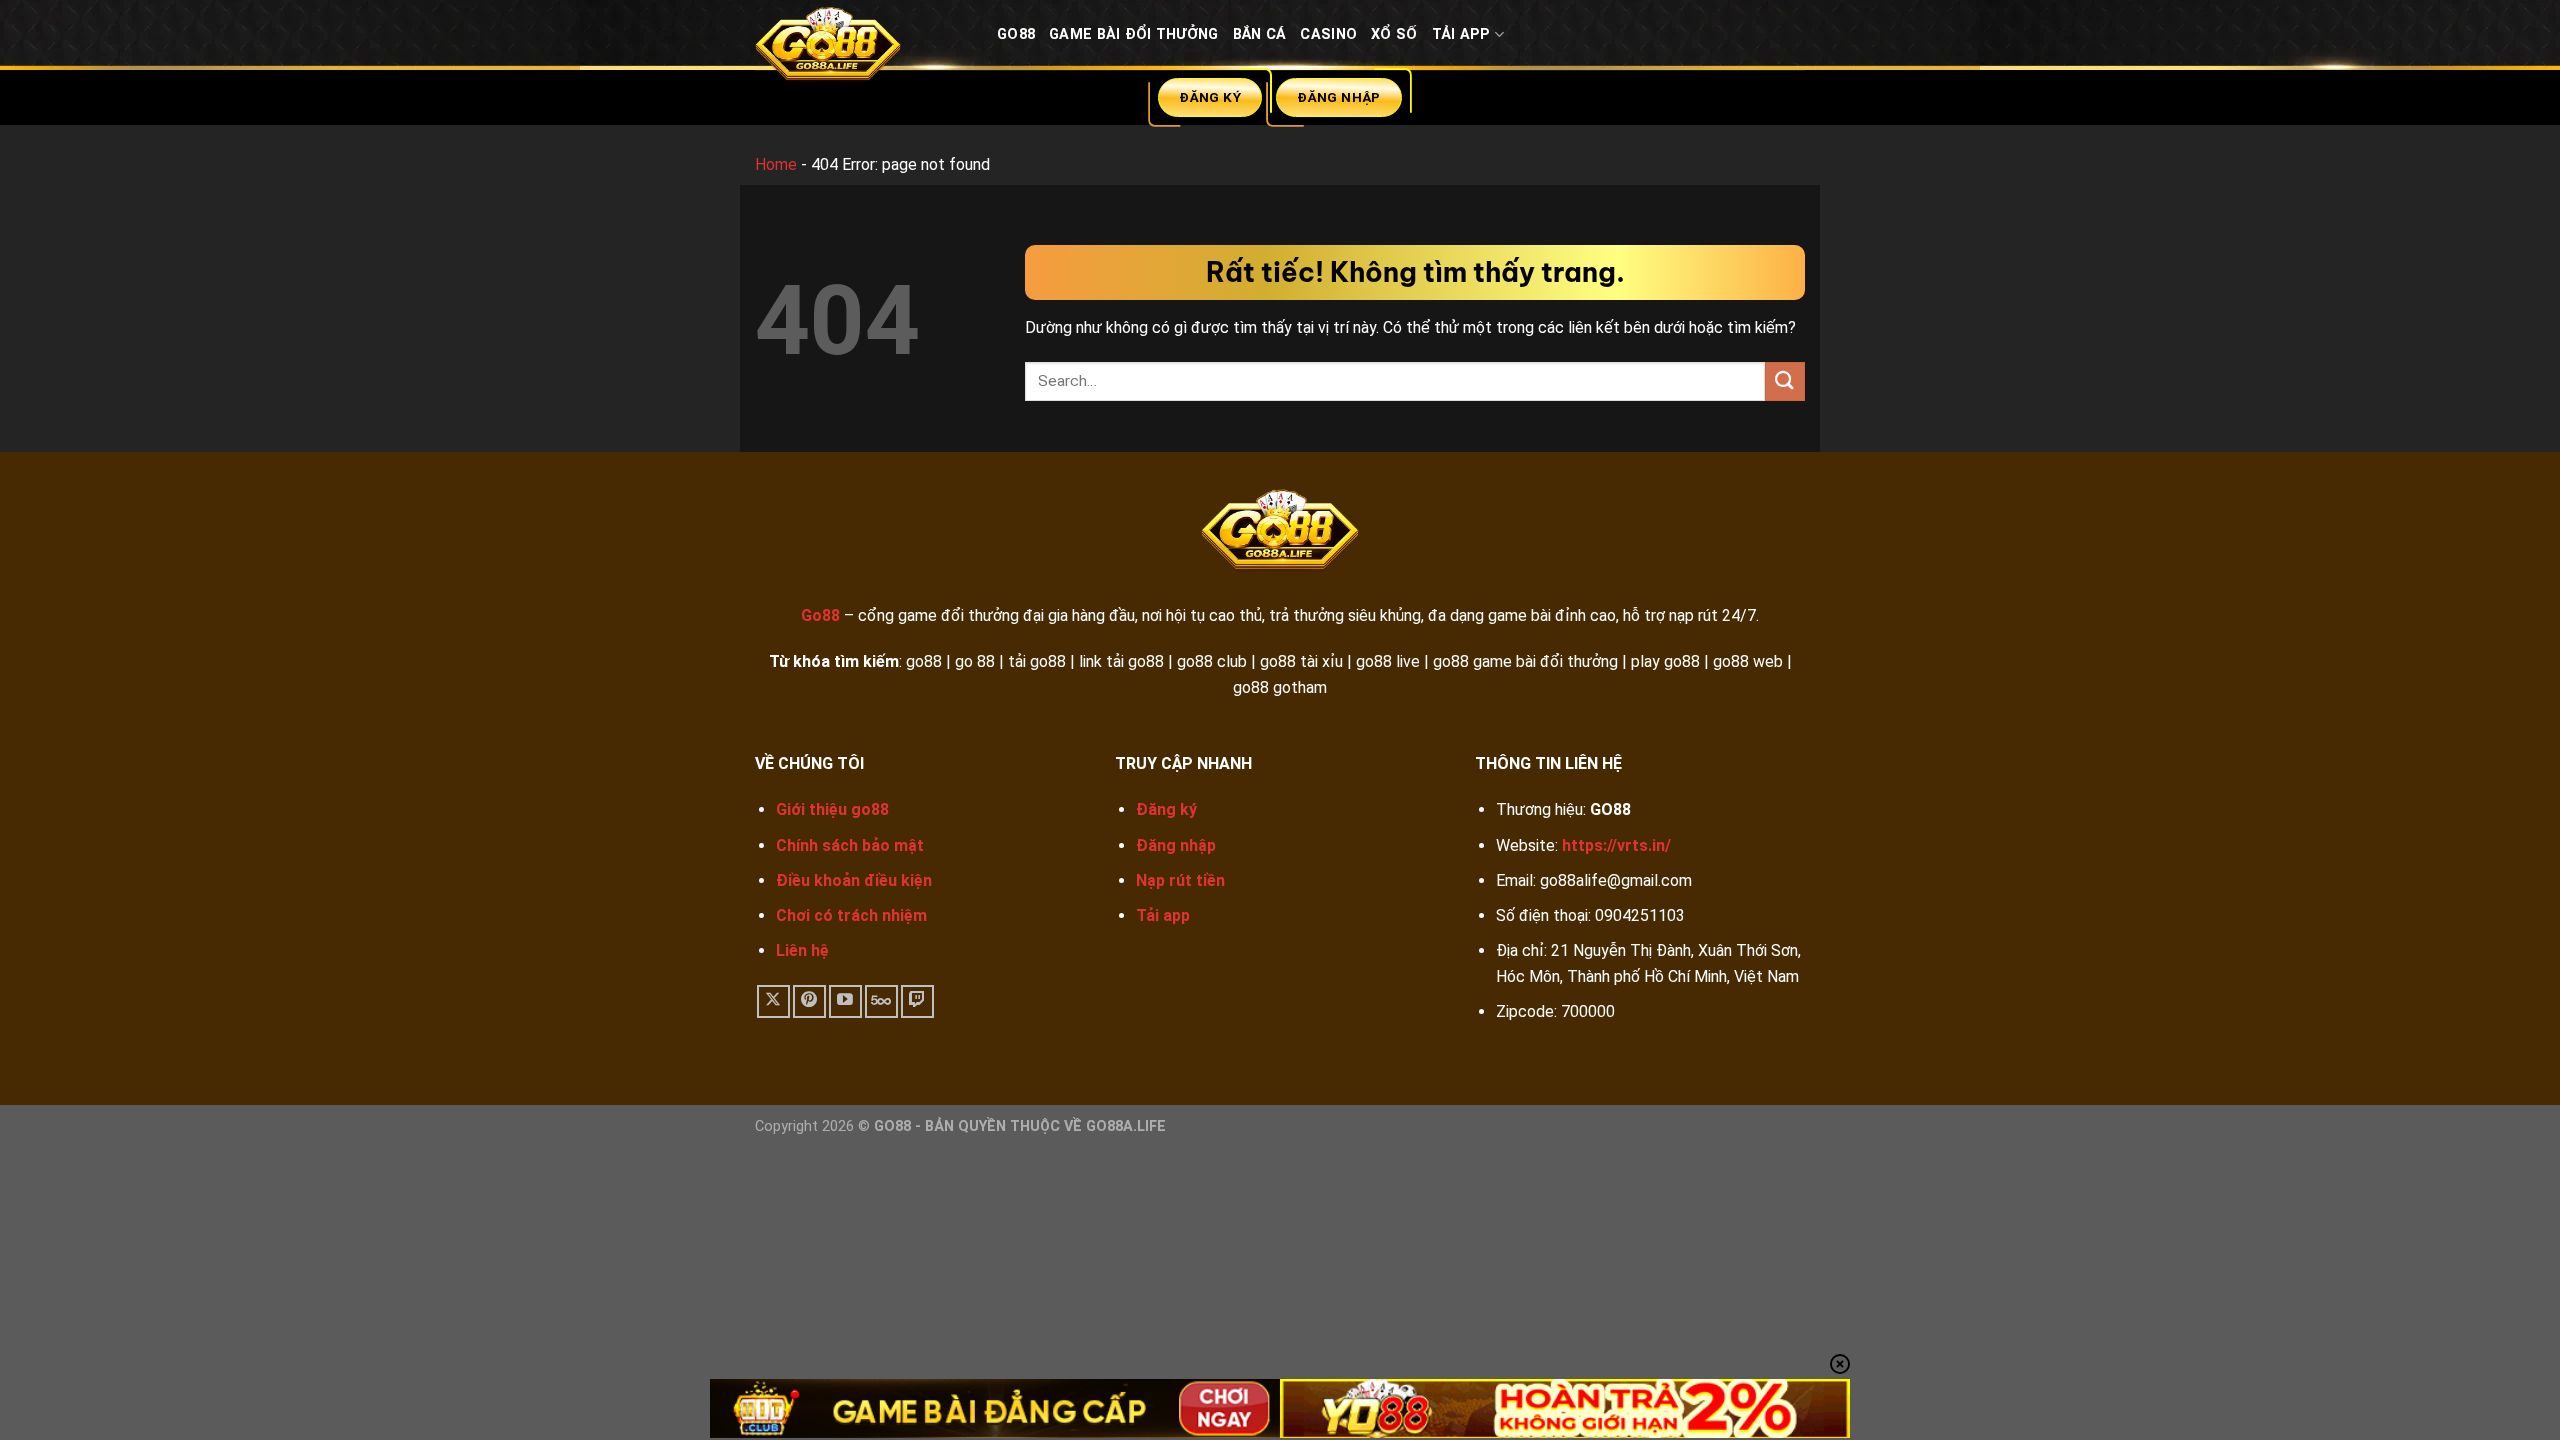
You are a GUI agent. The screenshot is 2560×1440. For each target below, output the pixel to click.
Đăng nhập (1176, 845)
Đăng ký (1166, 809)
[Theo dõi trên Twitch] (917, 1001)
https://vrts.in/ (1616, 845)
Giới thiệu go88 (832, 809)
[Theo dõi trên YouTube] (845, 1001)
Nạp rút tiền (1180, 880)
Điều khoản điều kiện (854, 880)
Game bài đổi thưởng (1133, 34)
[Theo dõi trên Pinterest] (809, 1001)
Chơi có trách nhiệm (851, 915)
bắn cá (1260, 34)
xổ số (1394, 34)
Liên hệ (802, 950)
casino (1328, 34)
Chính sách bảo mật (850, 845)
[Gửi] (1785, 381)
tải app (1461, 34)
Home (776, 164)
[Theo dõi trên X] (773, 1001)
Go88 (1016, 34)
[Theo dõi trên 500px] (881, 1001)
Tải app (1163, 915)
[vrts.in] (861, 48)
